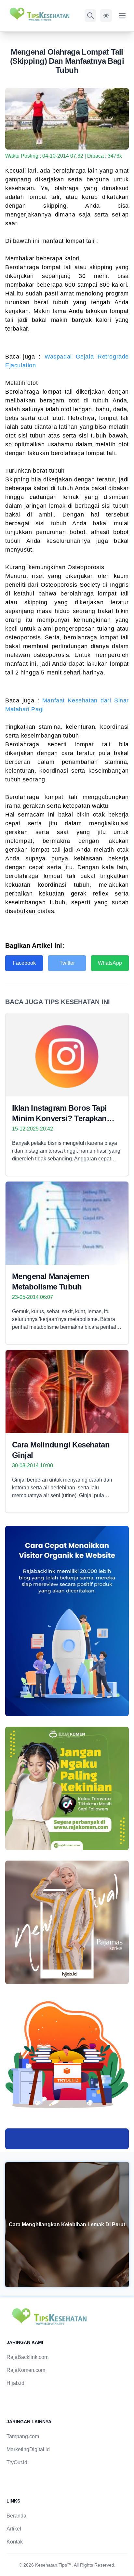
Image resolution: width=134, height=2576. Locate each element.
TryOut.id (17, 2462)
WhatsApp (110, 963)
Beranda (16, 2516)
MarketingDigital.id (28, 2449)
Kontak (15, 2542)
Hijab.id (15, 2383)
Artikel (14, 2529)
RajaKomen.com (26, 2370)
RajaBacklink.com (27, 2357)
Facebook (24, 963)
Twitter (67, 963)
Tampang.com (23, 2436)
